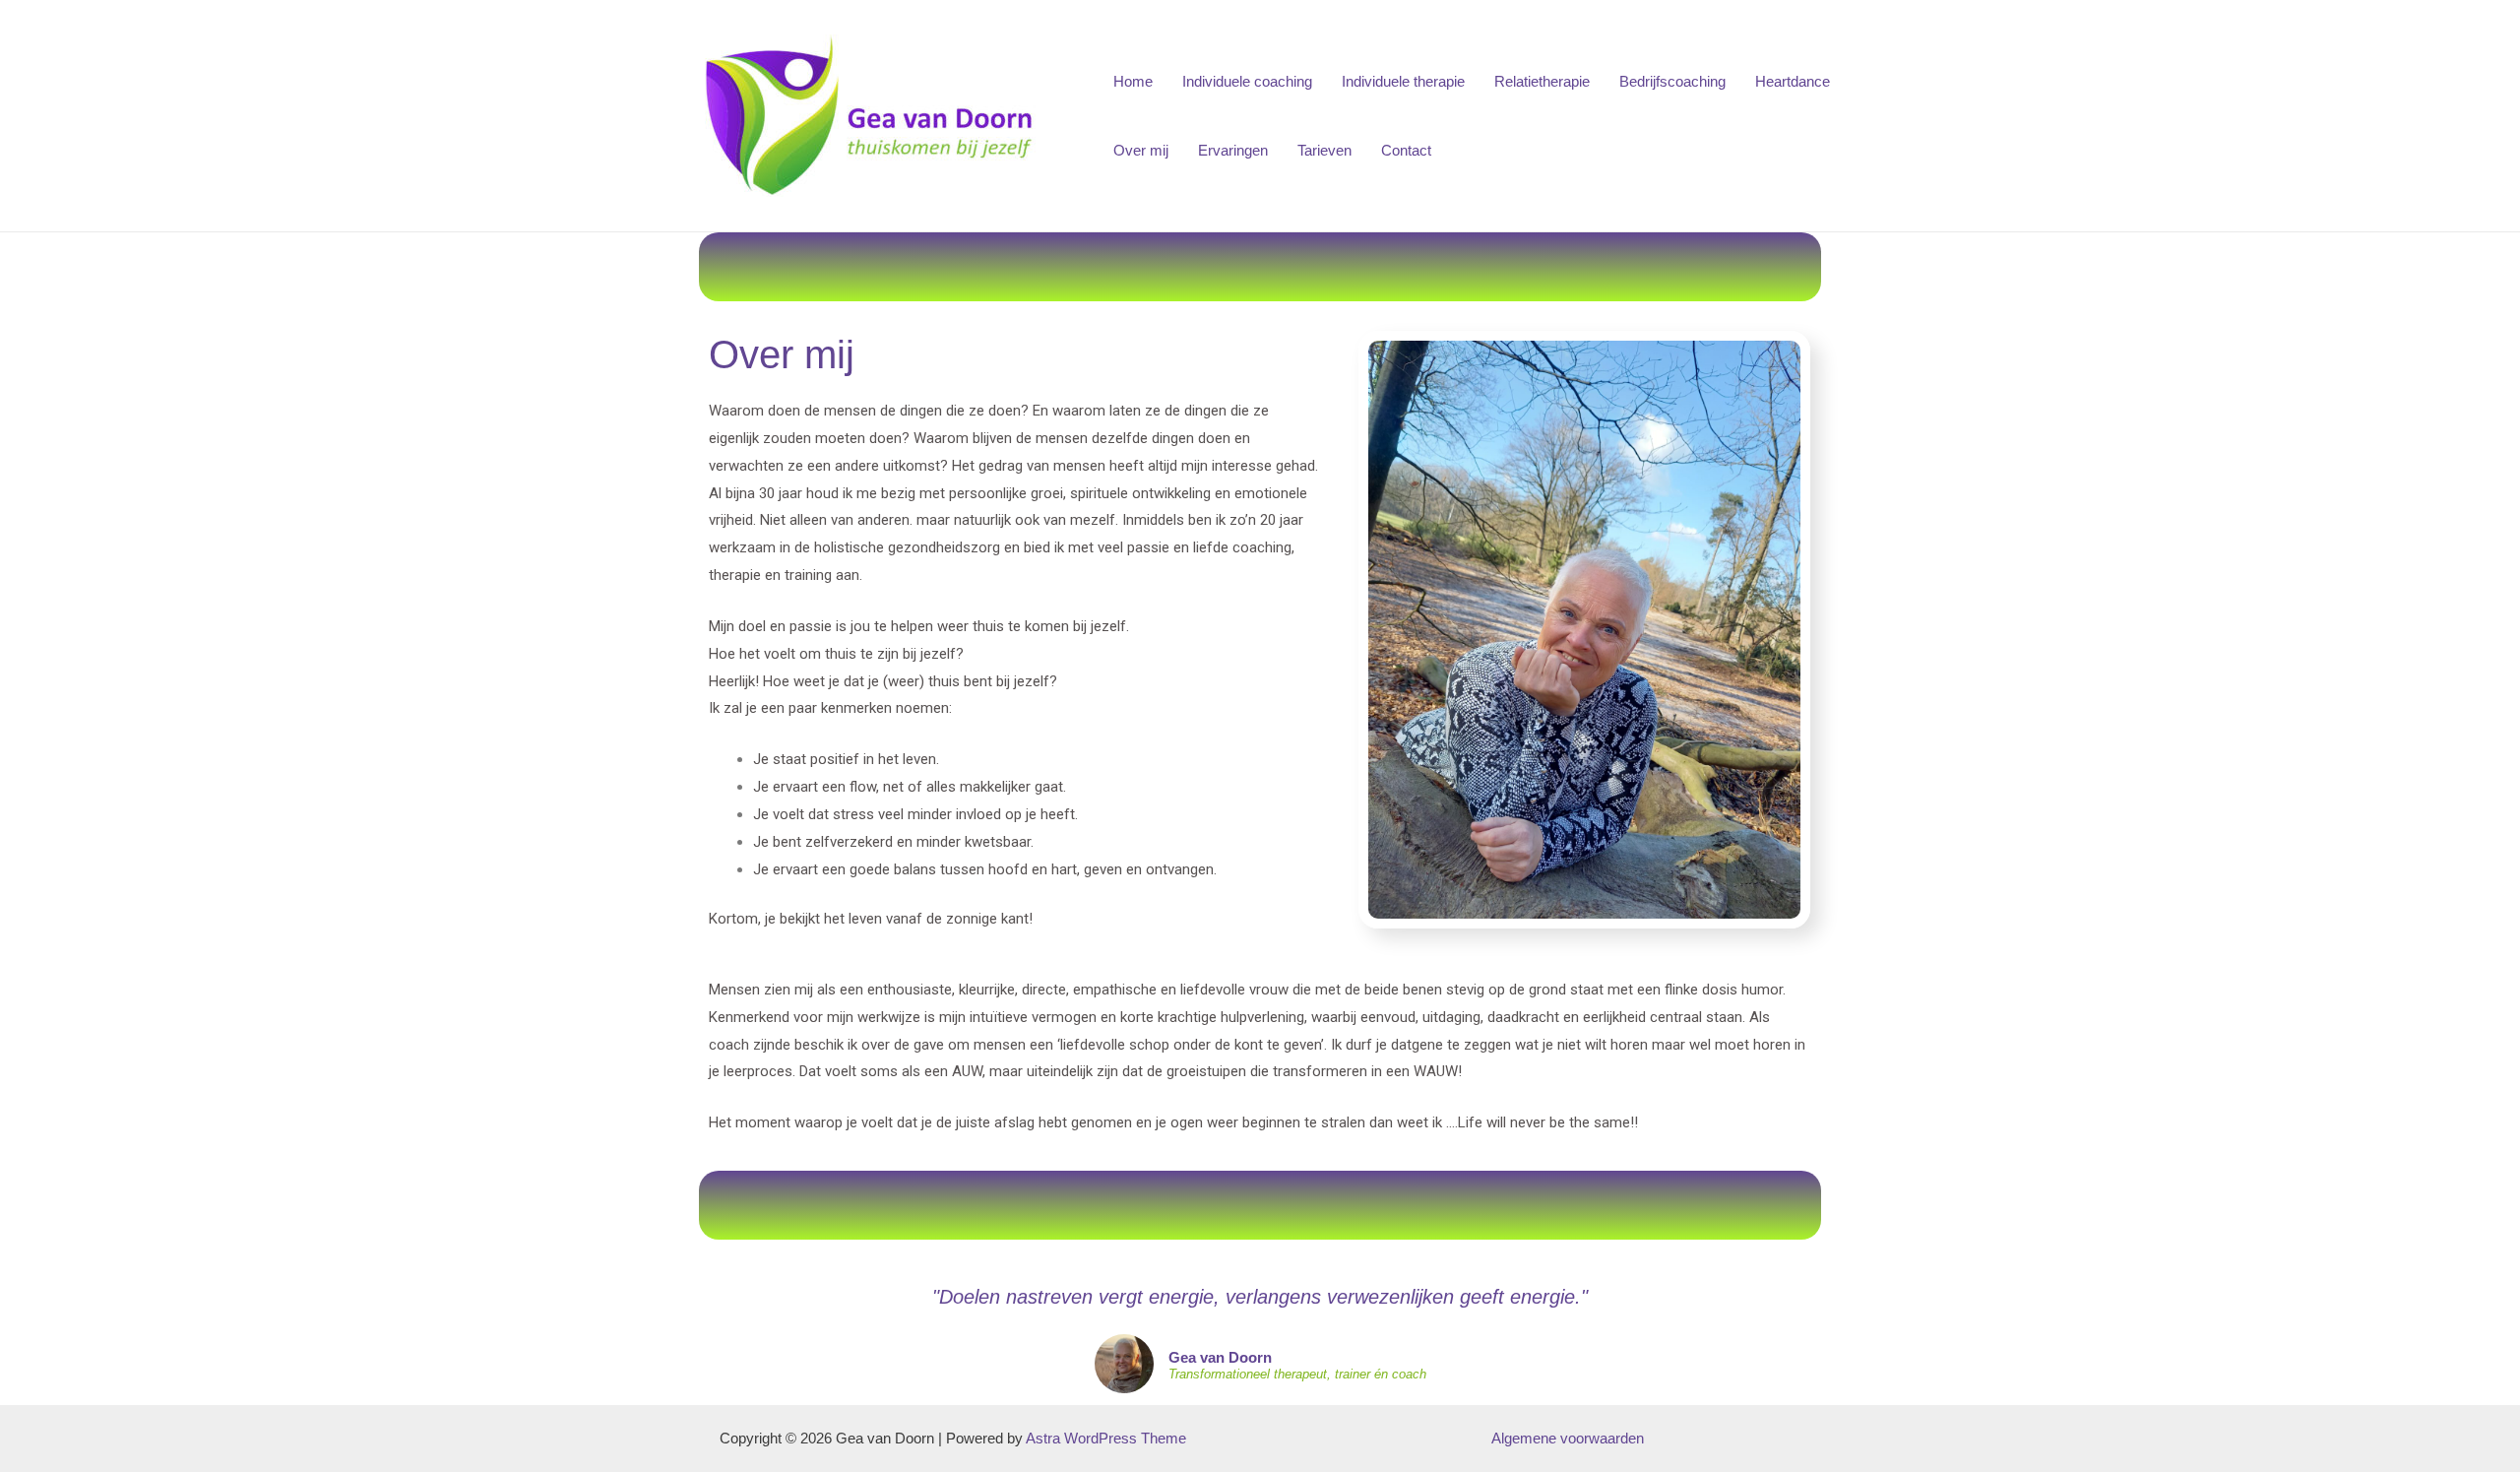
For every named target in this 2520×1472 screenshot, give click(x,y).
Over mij (1141, 150)
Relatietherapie (1542, 81)
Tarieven (1324, 150)
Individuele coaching (1247, 81)
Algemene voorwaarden (1568, 1438)
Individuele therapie (1403, 81)
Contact (1406, 150)
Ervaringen (1233, 150)
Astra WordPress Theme (1106, 1438)
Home (1133, 81)
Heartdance (1793, 81)
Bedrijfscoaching (1672, 81)
